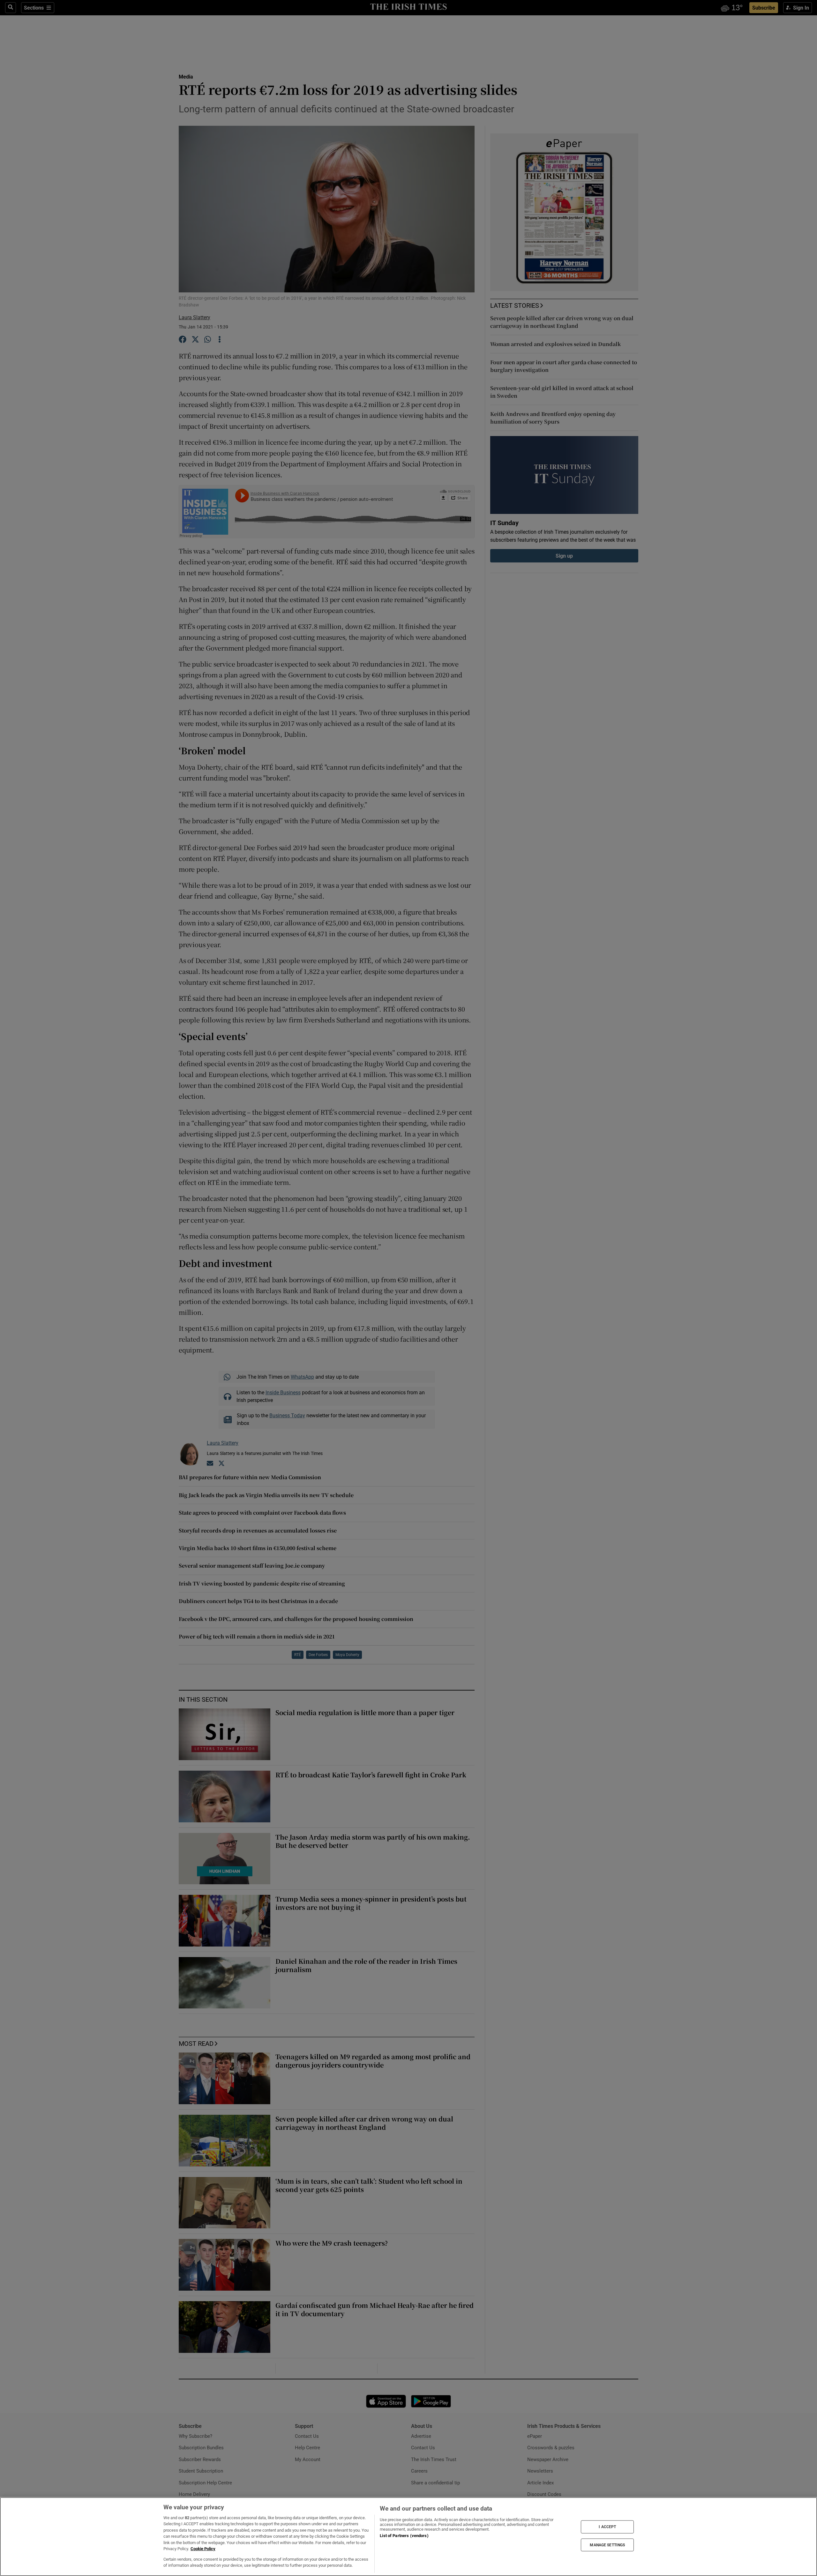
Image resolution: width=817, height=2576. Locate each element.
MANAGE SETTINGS (607, 2545)
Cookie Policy (203, 2549)
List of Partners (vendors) (404, 2536)
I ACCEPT (607, 2527)
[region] (408, 2537)
